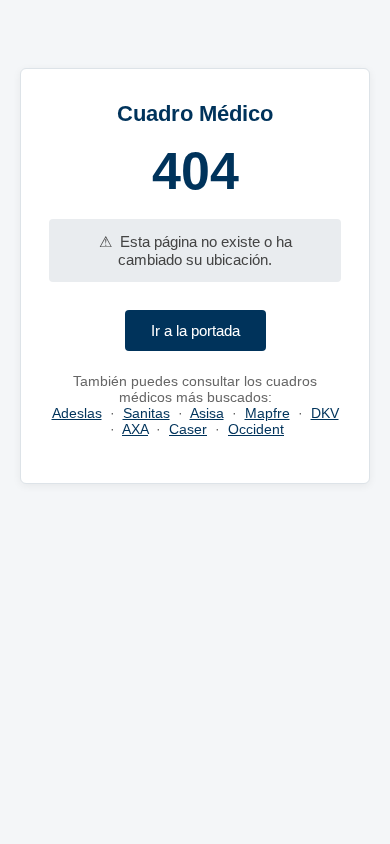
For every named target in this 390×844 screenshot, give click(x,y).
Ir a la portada (195, 330)
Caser (188, 429)
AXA (135, 429)
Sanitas (146, 413)
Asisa (207, 413)
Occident (256, 429)
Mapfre (267, 413)
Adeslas (77, 413)
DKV (325, 413)
